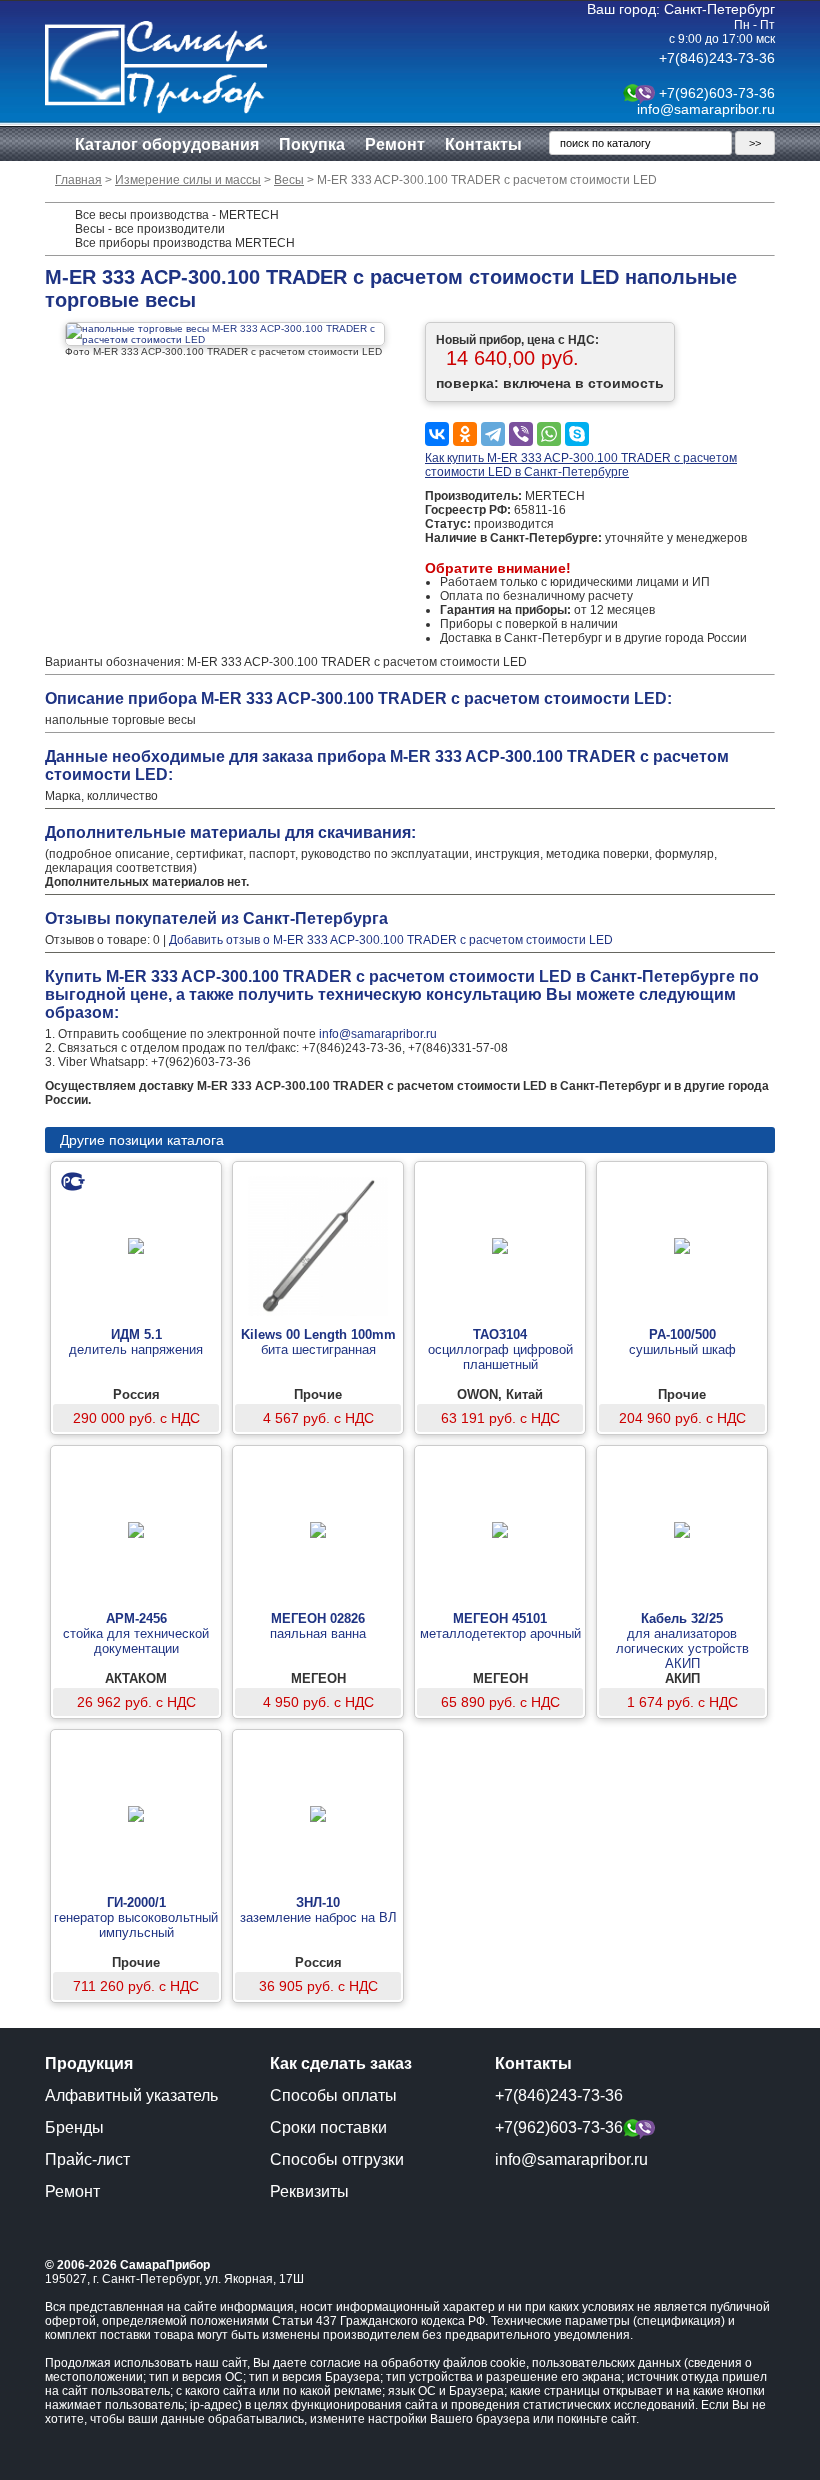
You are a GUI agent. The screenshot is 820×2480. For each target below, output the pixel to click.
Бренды (74, 2127)
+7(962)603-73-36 (717, 93)
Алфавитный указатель (131, 2095)
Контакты (483, 144)
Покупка (312, 144)
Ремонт (395, 144)
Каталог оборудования (167, 144)
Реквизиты (309, 2191)
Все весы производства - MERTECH (177, 215)
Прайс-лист (87, 2159)
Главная (78, 180)
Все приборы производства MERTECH (185, 243)
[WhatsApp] (549, 434)
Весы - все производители (150, 229)
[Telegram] (493, 434)
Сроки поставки (328, 2127)
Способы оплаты (333, 2095)
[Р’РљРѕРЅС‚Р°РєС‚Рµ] (437, 434)
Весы (289, 180)
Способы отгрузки (337, 2159)
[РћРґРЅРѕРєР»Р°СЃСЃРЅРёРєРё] (465, 434)
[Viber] (521, 434)
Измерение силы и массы (188, 180)
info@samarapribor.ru (706, 109)
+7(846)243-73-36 (717, 58)
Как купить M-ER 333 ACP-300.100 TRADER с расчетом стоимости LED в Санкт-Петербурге (581, 465)
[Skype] (577, 434)
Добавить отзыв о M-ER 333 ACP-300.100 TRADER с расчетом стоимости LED (391, 940)
